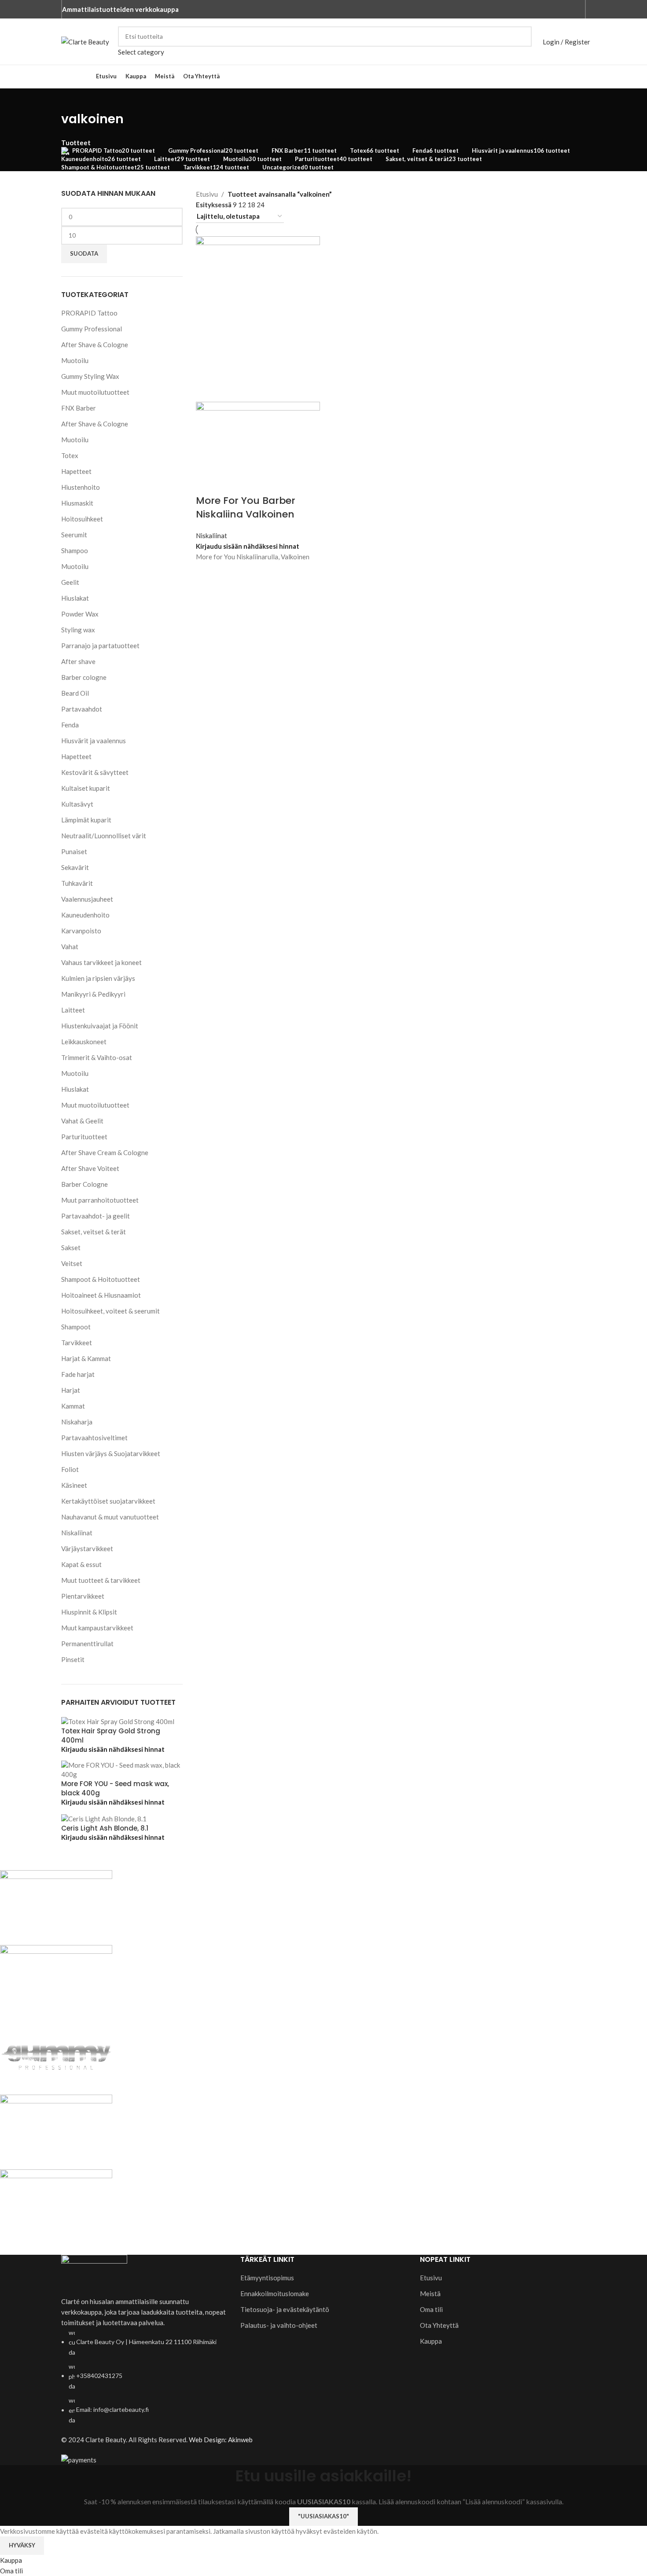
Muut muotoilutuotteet (95, 392)
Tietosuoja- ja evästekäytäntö (285, 2309)
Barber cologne (84, 677)
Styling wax (78, 630)
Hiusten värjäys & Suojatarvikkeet (111, 1453)
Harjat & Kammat (86, 1358)
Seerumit (74, 535)
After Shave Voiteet (90, 1168)
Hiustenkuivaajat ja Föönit (100, 1026)
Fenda (70, 725)
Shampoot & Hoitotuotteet (101, 1279)
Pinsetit (73, 1659)
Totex (70, 455)
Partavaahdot (82, 709)
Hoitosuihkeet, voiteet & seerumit (110, 1311)
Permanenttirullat (87, 1644)
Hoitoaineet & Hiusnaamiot (101, 1295)
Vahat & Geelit (82, 1121)
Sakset (71, 1248)
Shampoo (75, 550)
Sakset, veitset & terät (94, 1232)
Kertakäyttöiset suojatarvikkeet (108, 1501)
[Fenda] (262, 2057)
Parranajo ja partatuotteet (100, 646)
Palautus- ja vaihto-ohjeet (279, 2325)
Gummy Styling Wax (90, 376)
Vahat (70, 947)
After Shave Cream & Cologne (105, 1152)
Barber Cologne (85, 1184)
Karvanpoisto (81, 931)
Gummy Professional (92, 329)
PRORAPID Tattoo (89, 313)
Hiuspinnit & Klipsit (89, 1612)
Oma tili (431, 2309)
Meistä (430, 2293)
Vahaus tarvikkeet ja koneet (101, 962)
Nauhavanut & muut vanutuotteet (110, 1517)
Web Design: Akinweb (221, 2440)
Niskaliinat (77, 1533)
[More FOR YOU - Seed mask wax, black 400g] (122, 1769)
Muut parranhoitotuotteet (100, 1200)
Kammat (73, 1406)
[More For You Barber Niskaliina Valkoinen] (258, 318)
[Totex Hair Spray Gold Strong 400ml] (118, 1721)
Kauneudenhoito (85, 915)
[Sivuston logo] (85, 40)
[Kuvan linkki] (94, 2275)
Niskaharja (77, 1422)
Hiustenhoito (81, 487)
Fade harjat (78, 1374)
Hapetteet (76, 471)
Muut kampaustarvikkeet (97, 1628)
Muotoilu (75, 360)
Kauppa (431, 2341)
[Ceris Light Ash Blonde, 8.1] (104, 1818)
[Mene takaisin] (72, 99)
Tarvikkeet (77, 1343)
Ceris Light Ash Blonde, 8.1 (105, 1828)
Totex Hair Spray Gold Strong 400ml (111, 1736)
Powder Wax (80, 614)
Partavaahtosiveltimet (94, 1438)
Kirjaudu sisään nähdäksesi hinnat (113, 1749)
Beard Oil (75, 693)
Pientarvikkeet (83, 1596)
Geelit (70, 582)
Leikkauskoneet (84, 1042)
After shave (78, 661)
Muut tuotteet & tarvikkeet (101, 1580)
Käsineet (74, 1485)
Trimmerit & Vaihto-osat (97, 1057)
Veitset (72, 1263)
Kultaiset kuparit (86, 788)
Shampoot (76, 1327)
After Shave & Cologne (95, 345)
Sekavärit (75, 867)
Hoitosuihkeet (82, 519)
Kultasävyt (77, 804)
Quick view (207, 573)
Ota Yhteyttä (439, 2325)
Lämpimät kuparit (86, 820)
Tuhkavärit (77, 883)
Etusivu (207, 194)
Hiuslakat (75, 598)
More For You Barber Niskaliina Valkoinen (246, 507)
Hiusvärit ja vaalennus (94, 741)
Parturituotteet (84, 1137)
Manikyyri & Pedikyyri (93, 994)
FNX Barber (79, 408)
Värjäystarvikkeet (87, 1549)
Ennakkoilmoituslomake (275, 2293)
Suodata (84, 253)
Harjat (71, 1390)
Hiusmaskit (77, 503)
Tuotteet (76, 143)
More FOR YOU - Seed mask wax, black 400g (115, 1788)
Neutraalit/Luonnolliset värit (104, 836)
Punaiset (74, 851)
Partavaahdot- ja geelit (96, 1216)
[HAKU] (522, 42)
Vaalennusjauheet (87, 899)
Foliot (70, 1469)
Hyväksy (22, 2545)
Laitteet (73, 1010)
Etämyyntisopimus (267, 2278)
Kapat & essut (81, 1564)
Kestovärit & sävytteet (95, 772)
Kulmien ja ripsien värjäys (98, 978)
